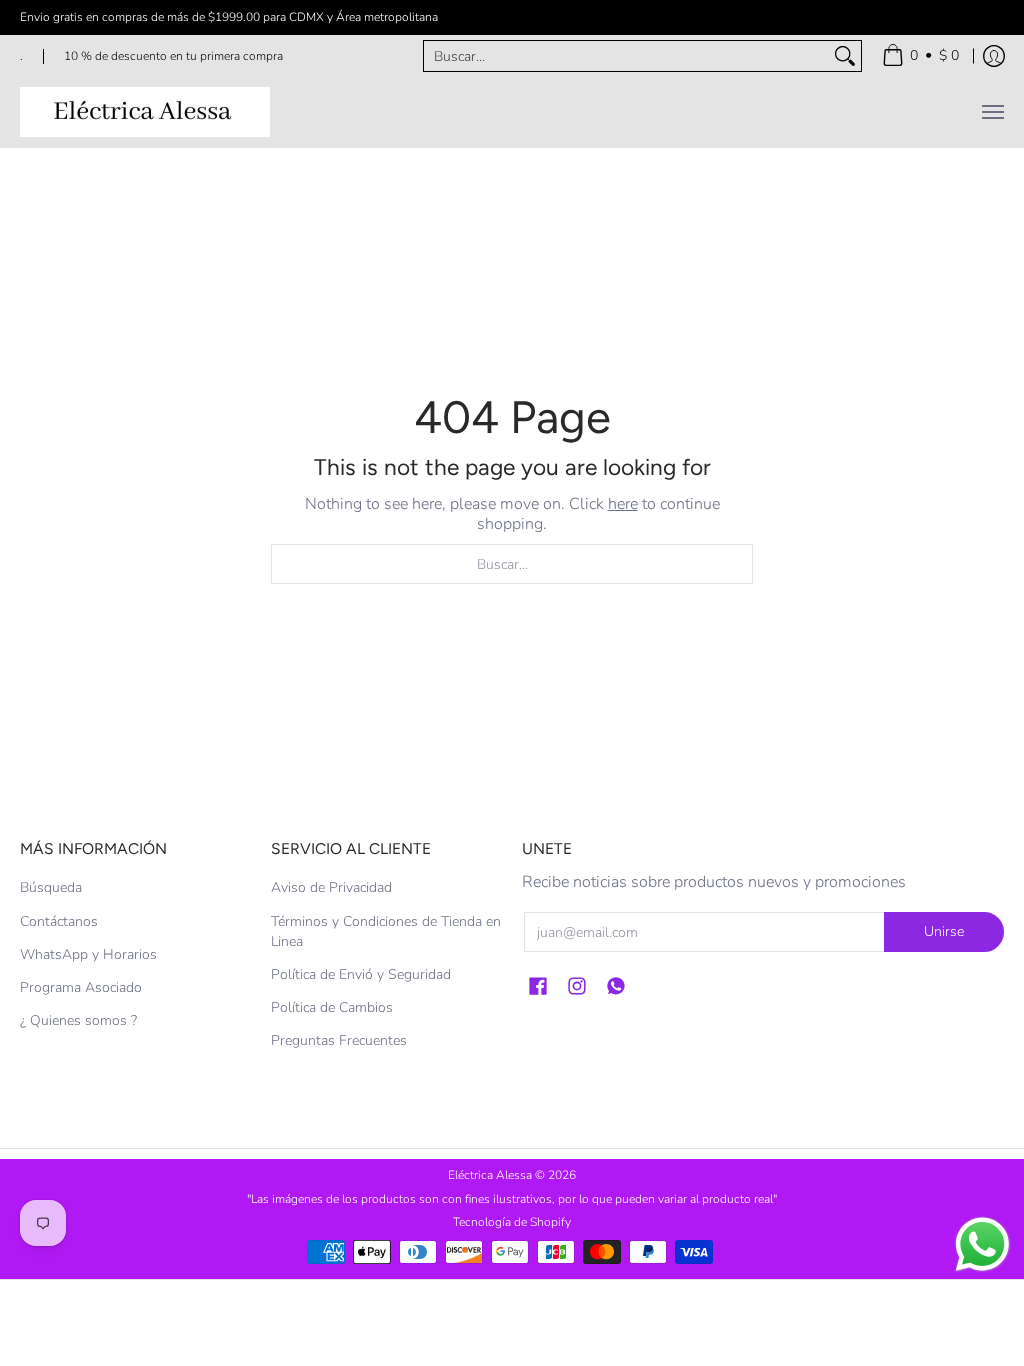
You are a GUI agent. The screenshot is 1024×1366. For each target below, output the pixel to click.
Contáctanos (59, 921)
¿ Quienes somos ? (78, 1020)
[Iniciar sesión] (994, 56)
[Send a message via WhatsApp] (982, 1244)
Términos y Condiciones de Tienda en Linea (386, 931)
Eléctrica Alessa (491, 1175)
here (623, 504)
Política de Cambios (332, 1007)
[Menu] (992, 112)
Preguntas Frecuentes (339, 1040)
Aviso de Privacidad (331, 887)
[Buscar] (845, 56)
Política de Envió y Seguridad (361, 974)
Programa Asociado (81, 987)
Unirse (944, 931)
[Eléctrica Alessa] (145, 112)
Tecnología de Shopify (512, 1222)
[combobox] (626, 56)
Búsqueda (51, 887)
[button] (538, 987)
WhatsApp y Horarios (88, 954)
